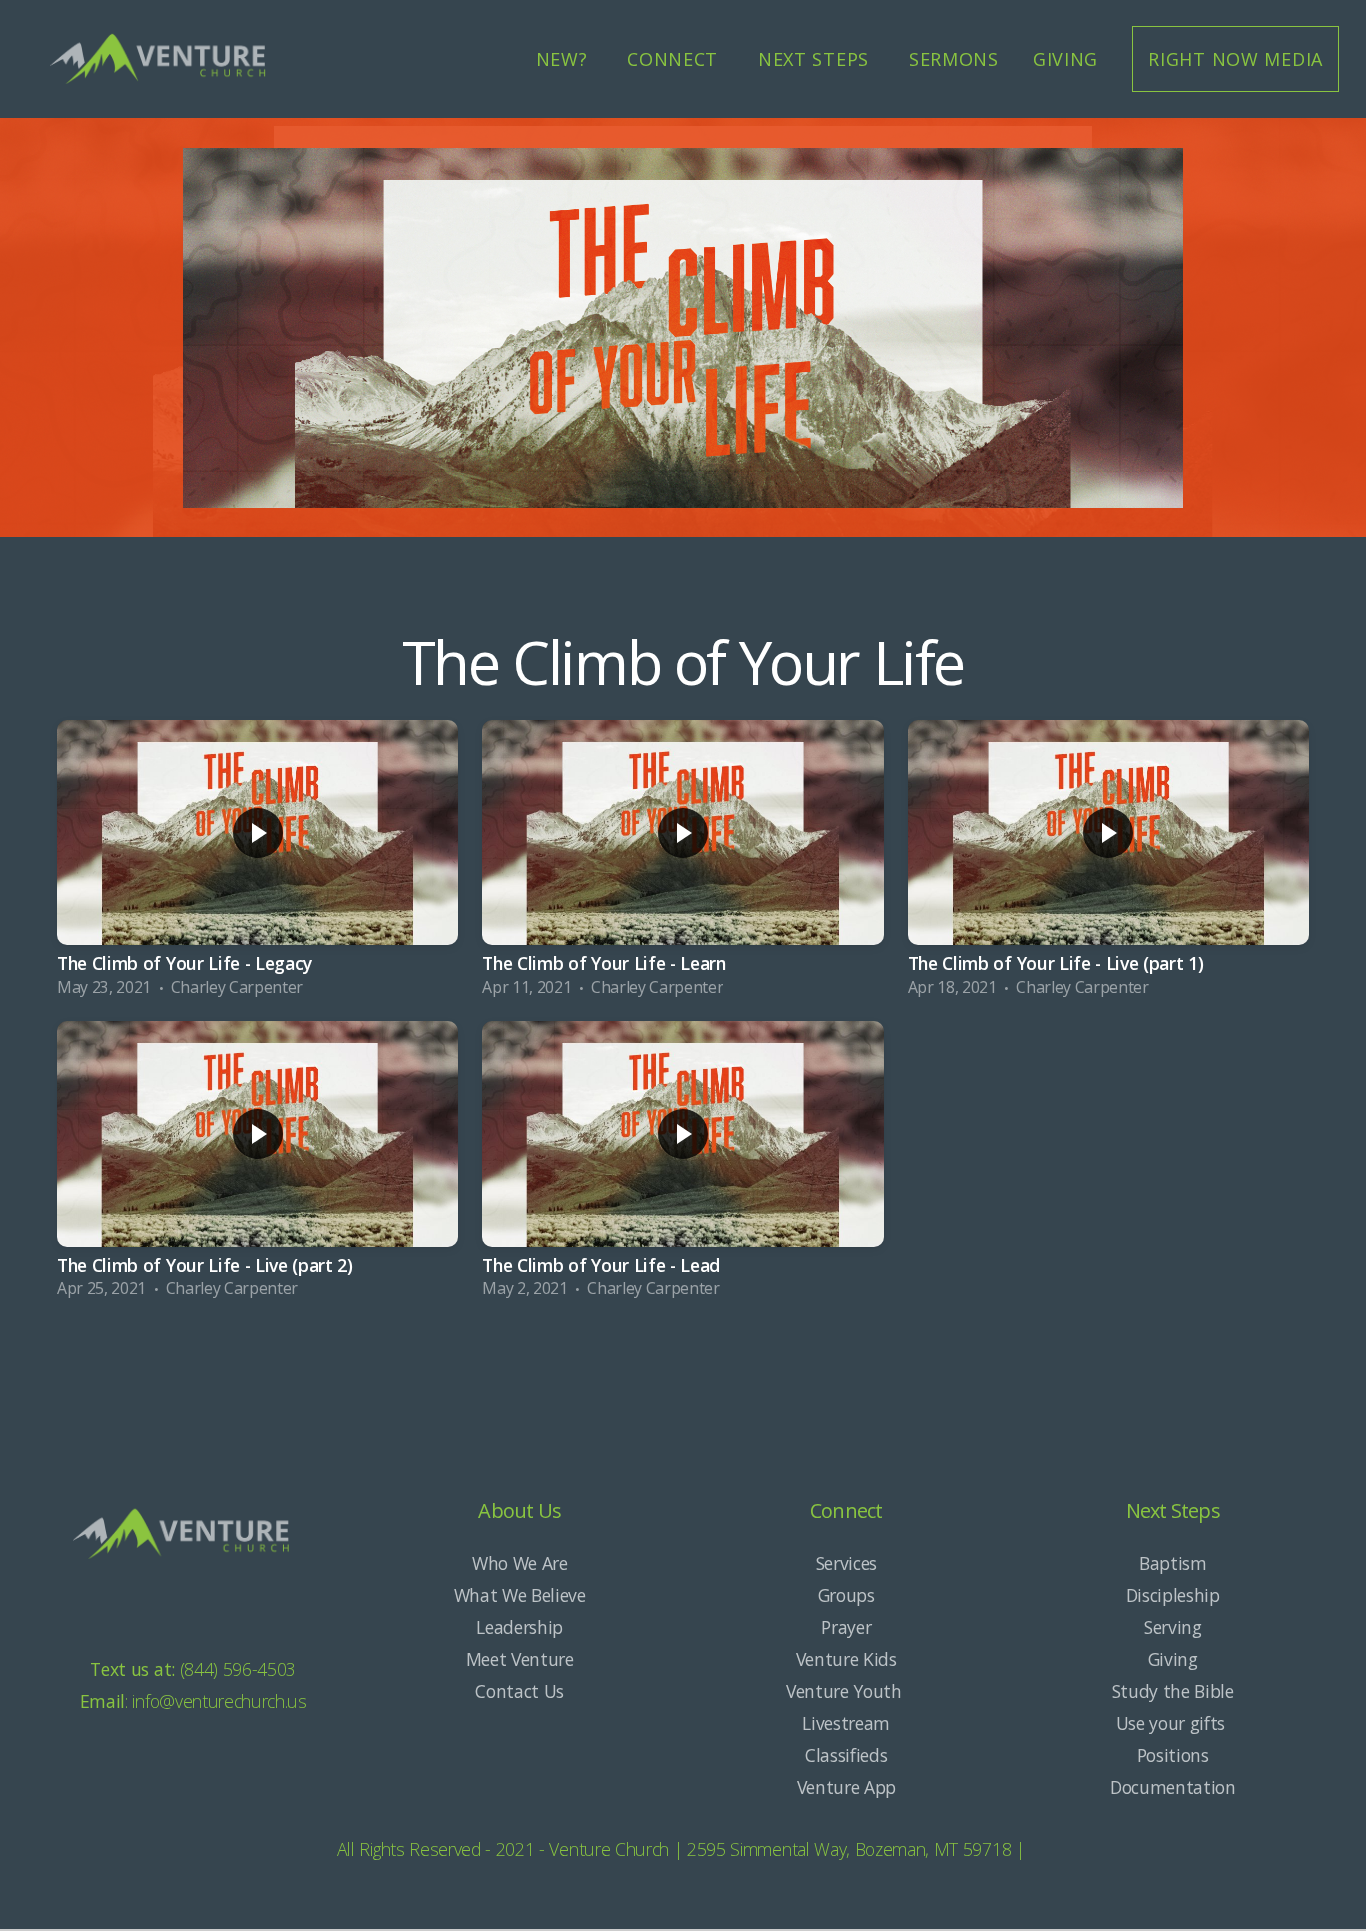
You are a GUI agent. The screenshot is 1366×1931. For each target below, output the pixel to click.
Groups (846, 1595)
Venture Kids (846, 1659)
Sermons (954, 59)
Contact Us (519, 1691)
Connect (675, 59)
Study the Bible (1173, 1691)
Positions (1173, 1755)
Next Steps (816, 59)
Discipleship (1173, 1595)
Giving (1065, 59)
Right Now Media (1235, 59)
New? (565, 59)
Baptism (1173, 1563)
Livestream (846, 1723)
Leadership (519, 1627)
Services (846, 1563)
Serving (1173, 1627)
